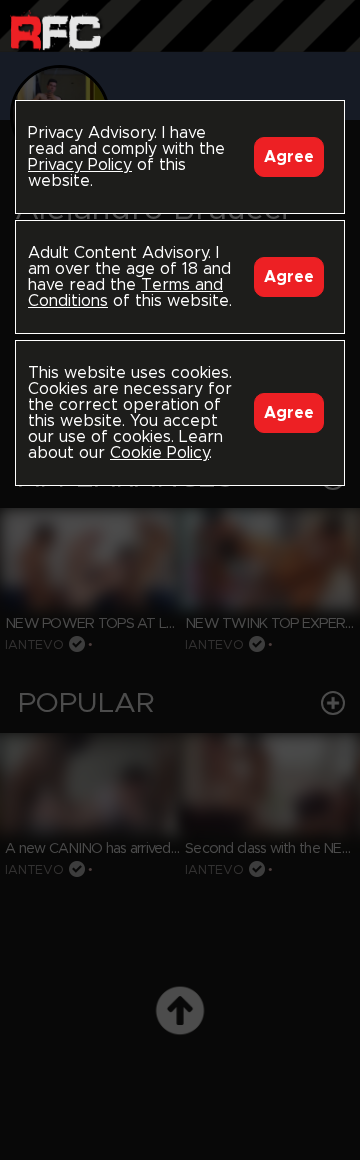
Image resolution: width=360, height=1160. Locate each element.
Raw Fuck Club (55, 30)
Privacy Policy (80, 165)
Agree (289, 157)
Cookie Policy (159, 453)
